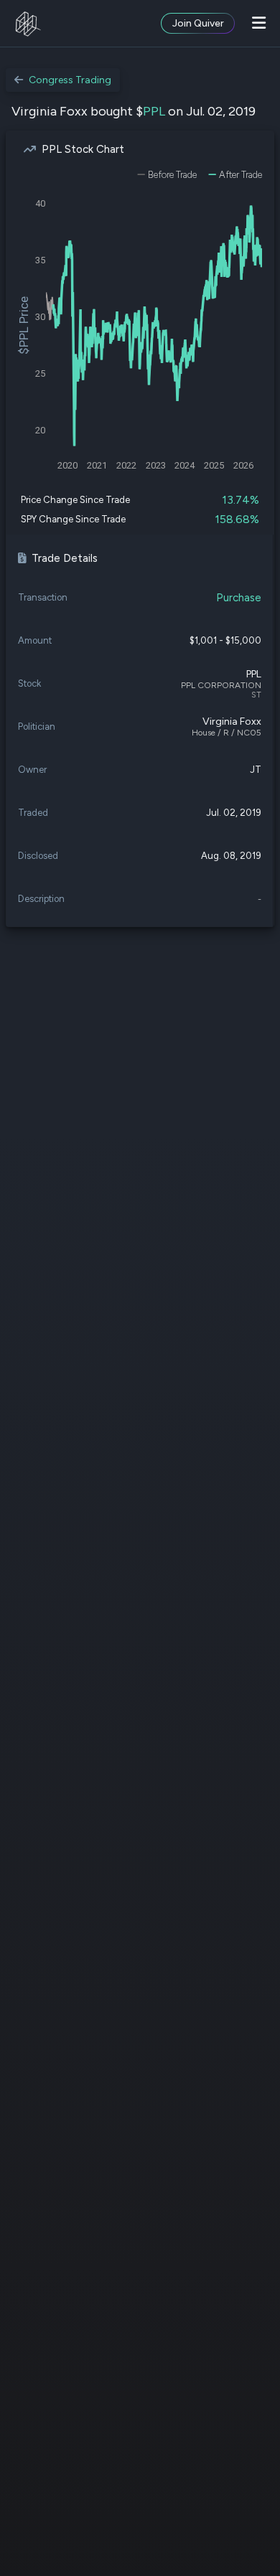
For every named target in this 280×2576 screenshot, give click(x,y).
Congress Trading (70, 80)
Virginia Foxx (232, 721)
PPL (154, 111)
